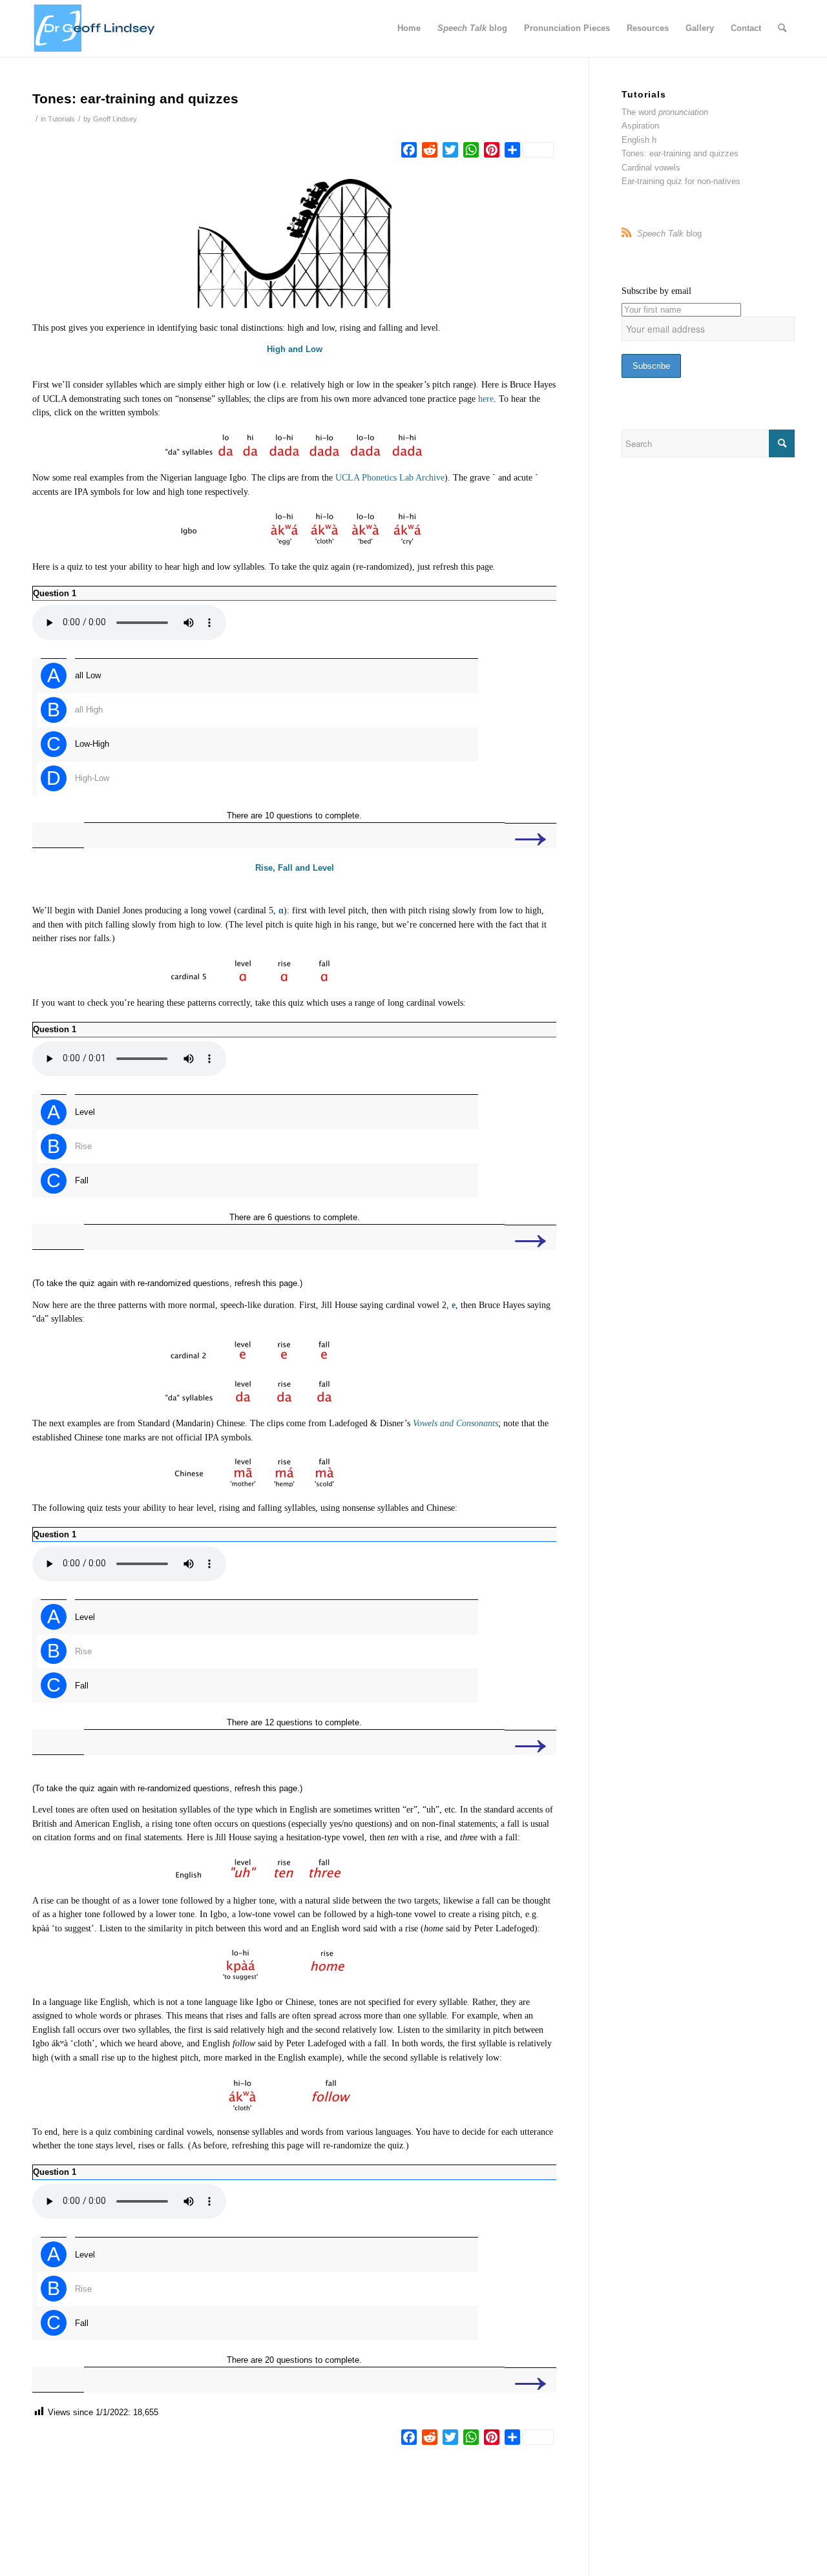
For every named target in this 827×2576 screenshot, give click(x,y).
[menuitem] (409, 28)
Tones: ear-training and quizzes (680, 153)
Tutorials (61, 119)
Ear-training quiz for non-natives (681, 181)
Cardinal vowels (651, 168)
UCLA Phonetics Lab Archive (390, 478)
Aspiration (640, 126)
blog (669, 234)
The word (665, 112)
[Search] (782, 28)
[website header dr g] (94, 28)
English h (639, 140)
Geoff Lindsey (115, 119)
